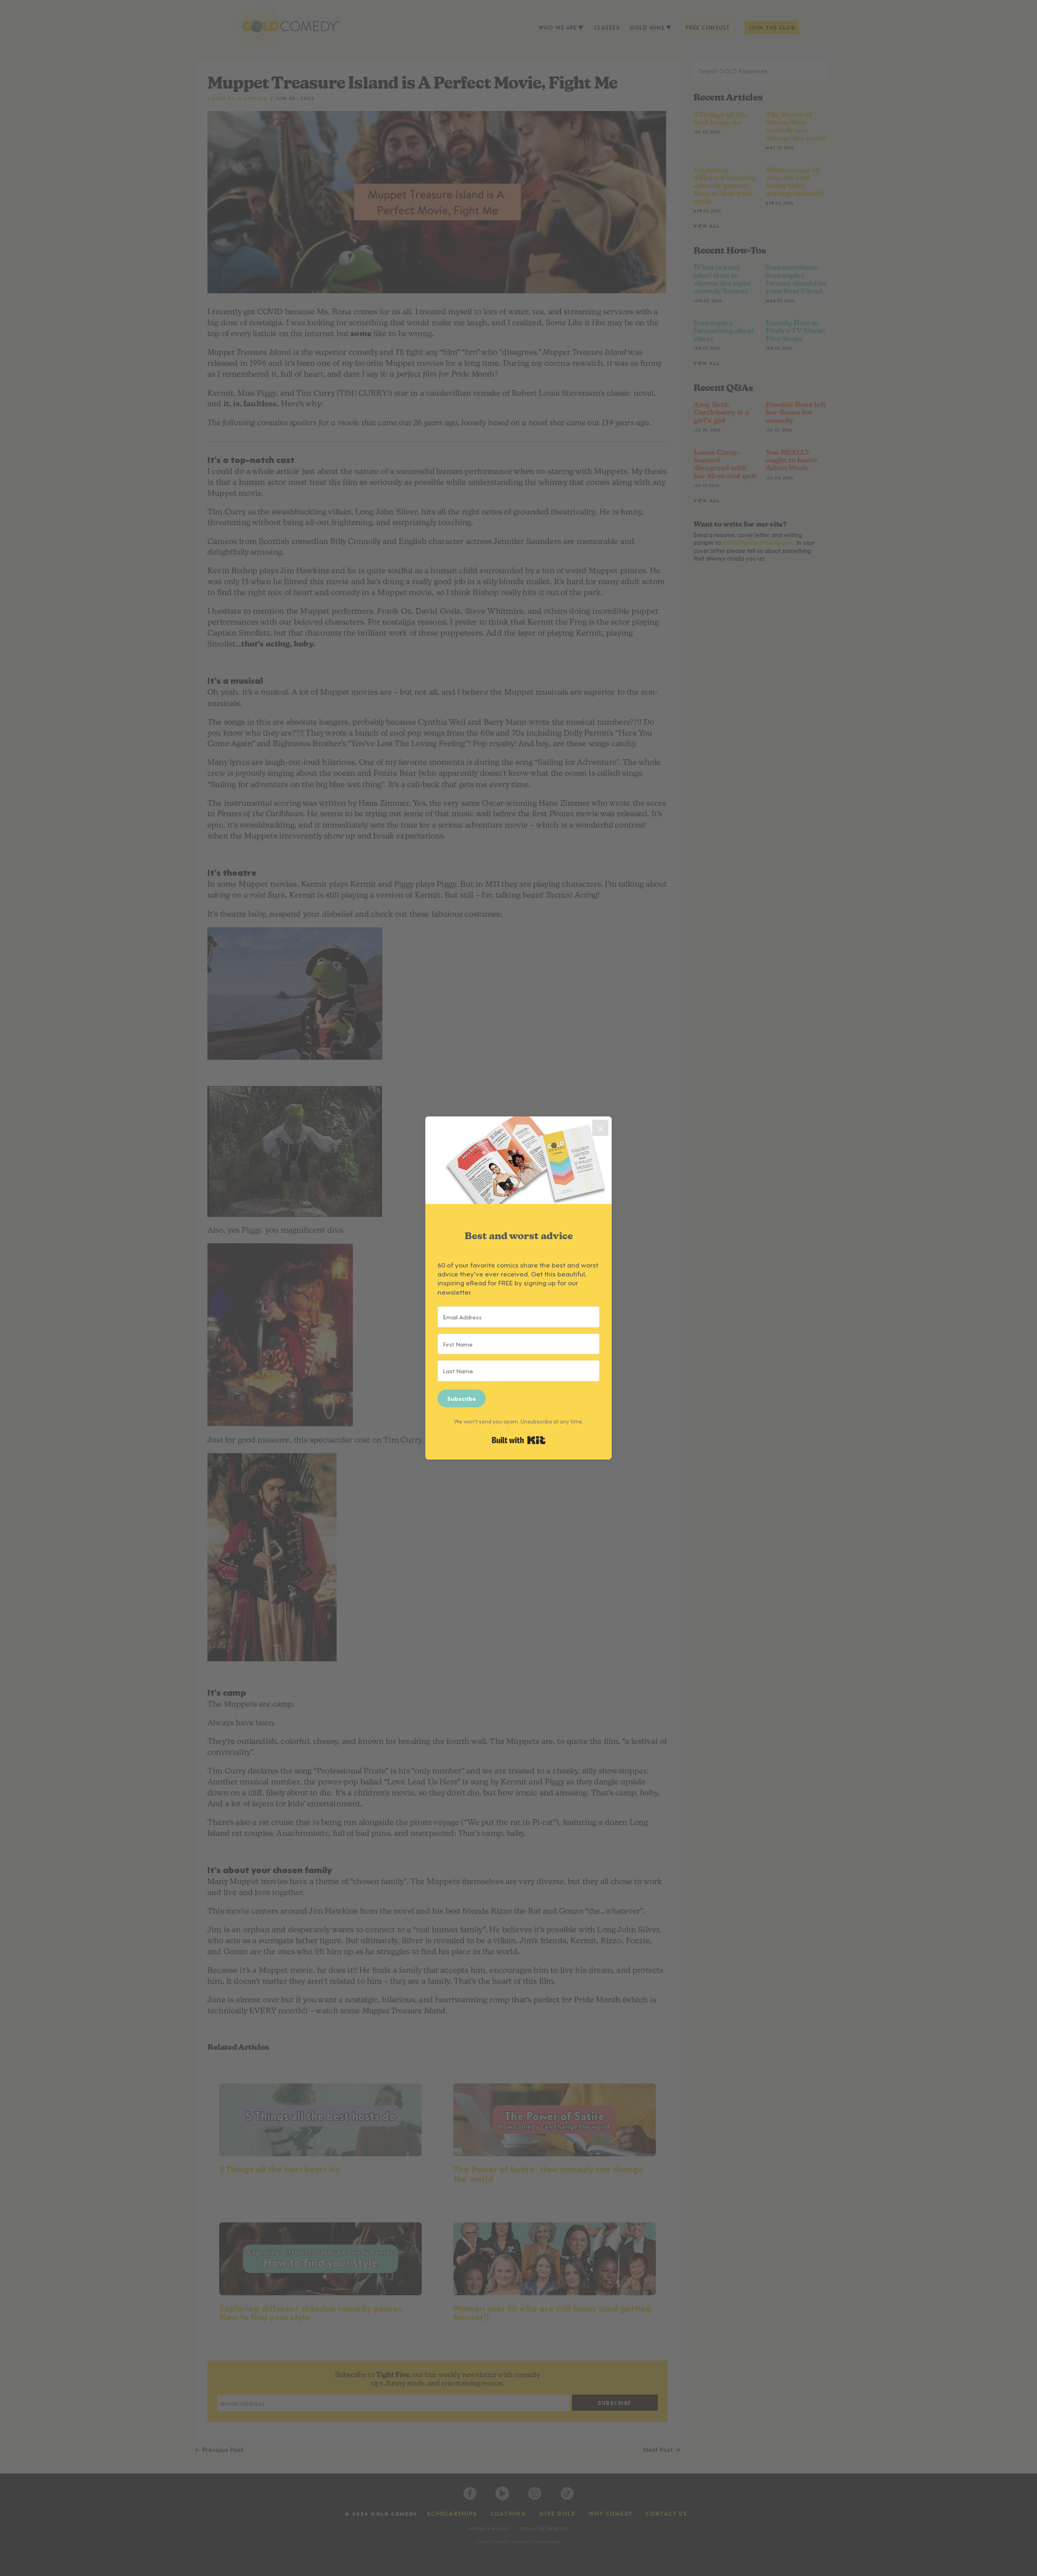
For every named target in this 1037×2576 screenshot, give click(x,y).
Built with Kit (519, 1440)
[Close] (600, 1128)
